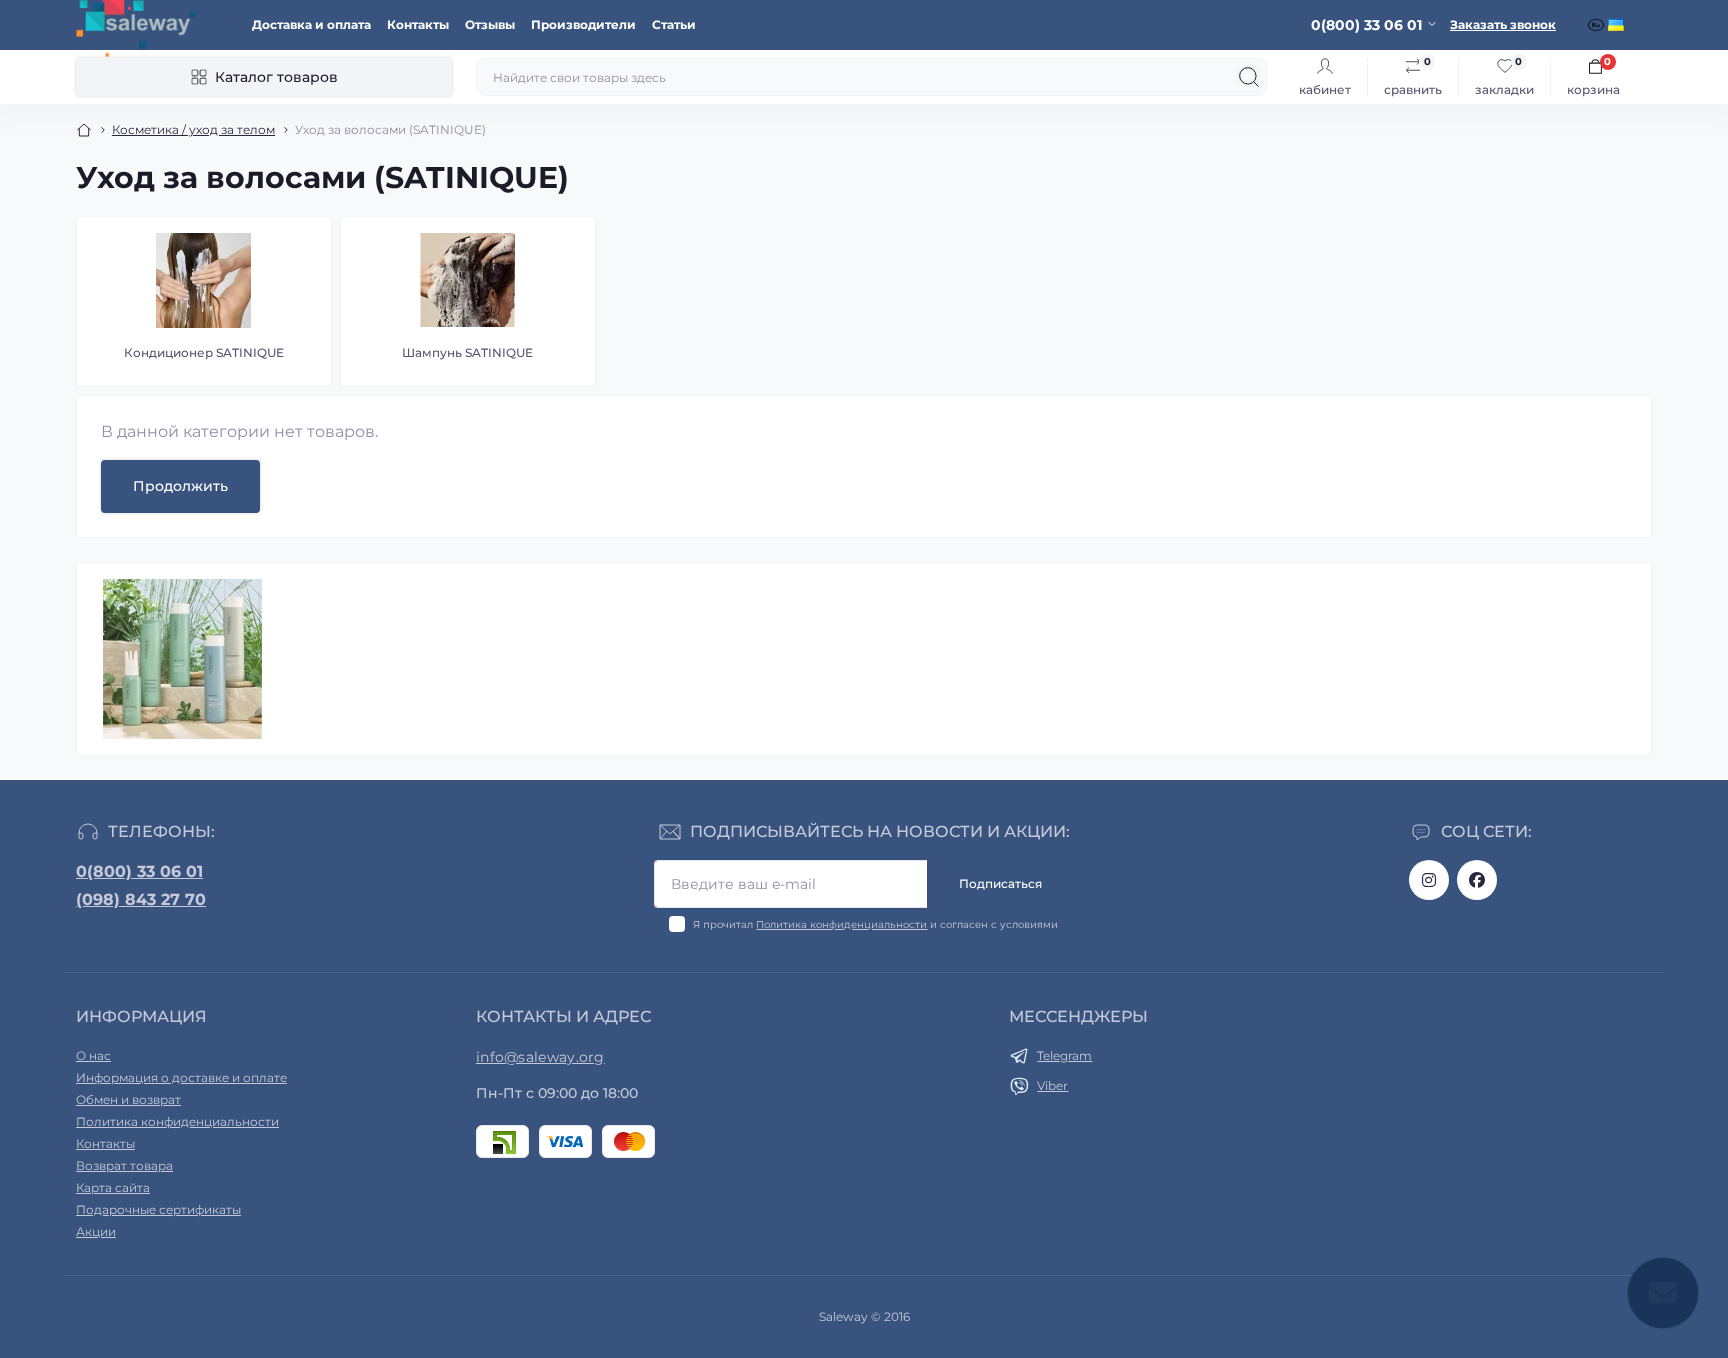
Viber (1052, 1085)
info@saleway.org (540, 1057)
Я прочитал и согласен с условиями (875, 924)
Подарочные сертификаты (158, 1209)
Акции (96, 1231)
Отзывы (490, 24)
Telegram (1064, 1055)
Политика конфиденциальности (841, 924)
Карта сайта (113, 1187)
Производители (583, 24)
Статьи (674, 24)
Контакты (418, 24)
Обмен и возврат (128, 1099)
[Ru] (1598, 25)
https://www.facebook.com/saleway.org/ (1477, 880)
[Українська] (1618, 25)
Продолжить (180, 486)
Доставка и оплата (311, 24)
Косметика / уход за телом (193, 129)
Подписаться (1000, 883)
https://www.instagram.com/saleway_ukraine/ (1429, 880)
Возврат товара (124, 1165)
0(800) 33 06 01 (139, 871)
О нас (93, 1055)
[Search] (1249, 77)
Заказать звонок (1503, 24)
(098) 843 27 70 (141, 899)
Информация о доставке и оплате (181, 1077)
